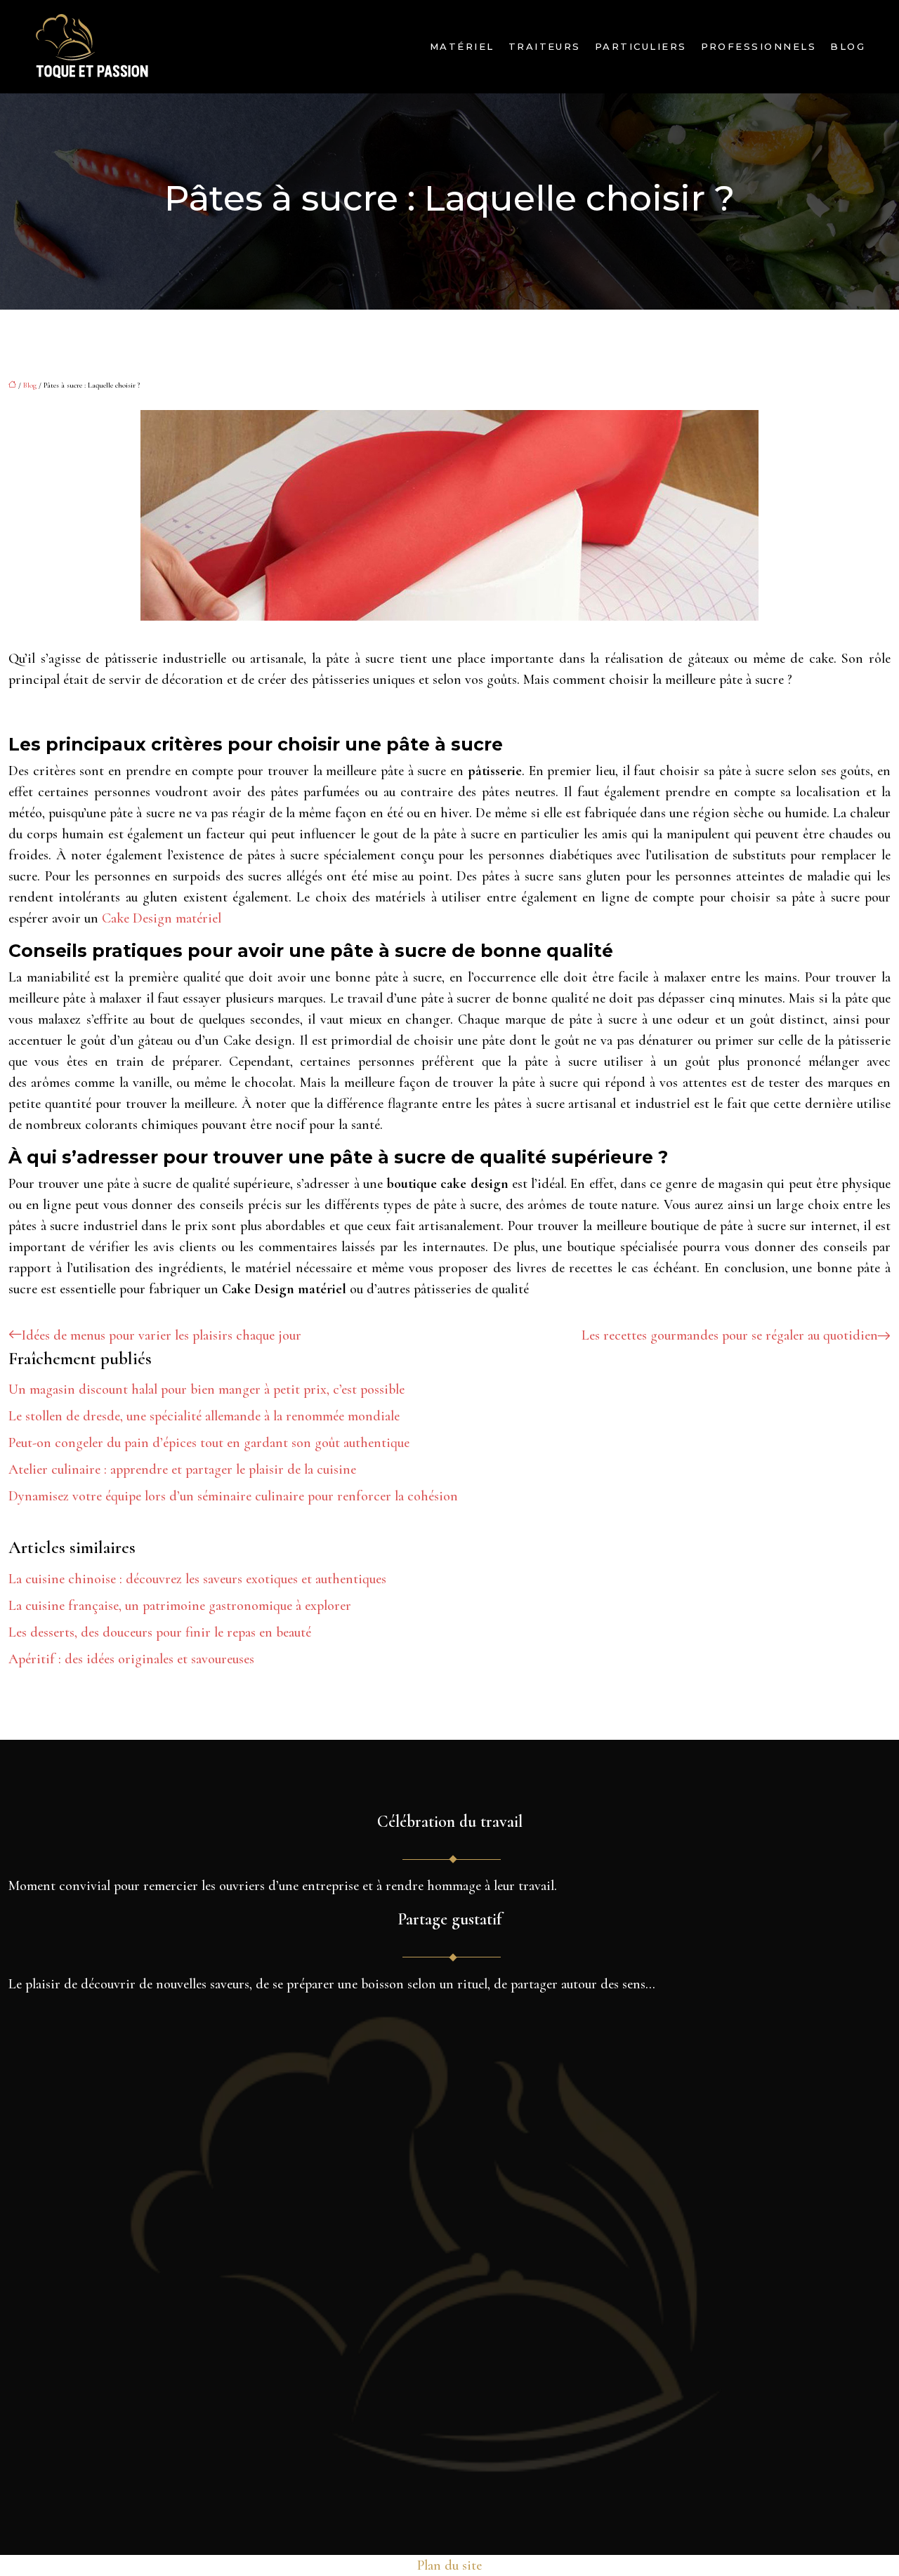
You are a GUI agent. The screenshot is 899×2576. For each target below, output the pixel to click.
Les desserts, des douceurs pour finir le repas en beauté (160, 1632)
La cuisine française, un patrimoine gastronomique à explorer (180, 1606)
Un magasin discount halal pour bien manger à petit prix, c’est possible (206, 1389)
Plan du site (449, 2565)
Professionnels (759, 46)
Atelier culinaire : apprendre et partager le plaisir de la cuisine (182, 1469)
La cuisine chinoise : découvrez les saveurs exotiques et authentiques (197, 1579)
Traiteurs (545, 46)
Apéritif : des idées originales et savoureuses (131, 1659)
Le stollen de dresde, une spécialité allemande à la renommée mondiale (204, 1416)
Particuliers (641, 46)
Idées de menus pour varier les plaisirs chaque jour (161, 1335)
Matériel (462, 46)
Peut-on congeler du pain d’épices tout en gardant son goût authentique (209, 1443)
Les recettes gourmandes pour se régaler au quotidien (730, 1335)
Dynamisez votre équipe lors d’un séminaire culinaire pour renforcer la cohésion (233, 1496)
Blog (848, 46)
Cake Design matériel (162, 918)
